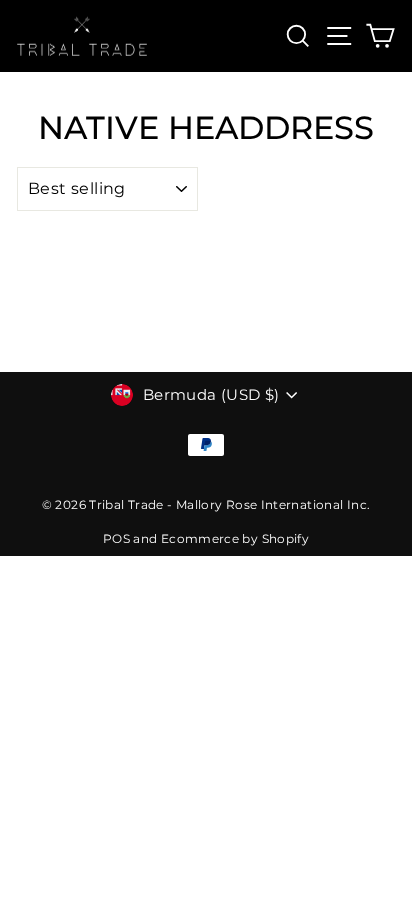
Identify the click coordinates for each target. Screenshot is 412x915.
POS (116, 538)
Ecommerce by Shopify (235, 538)
